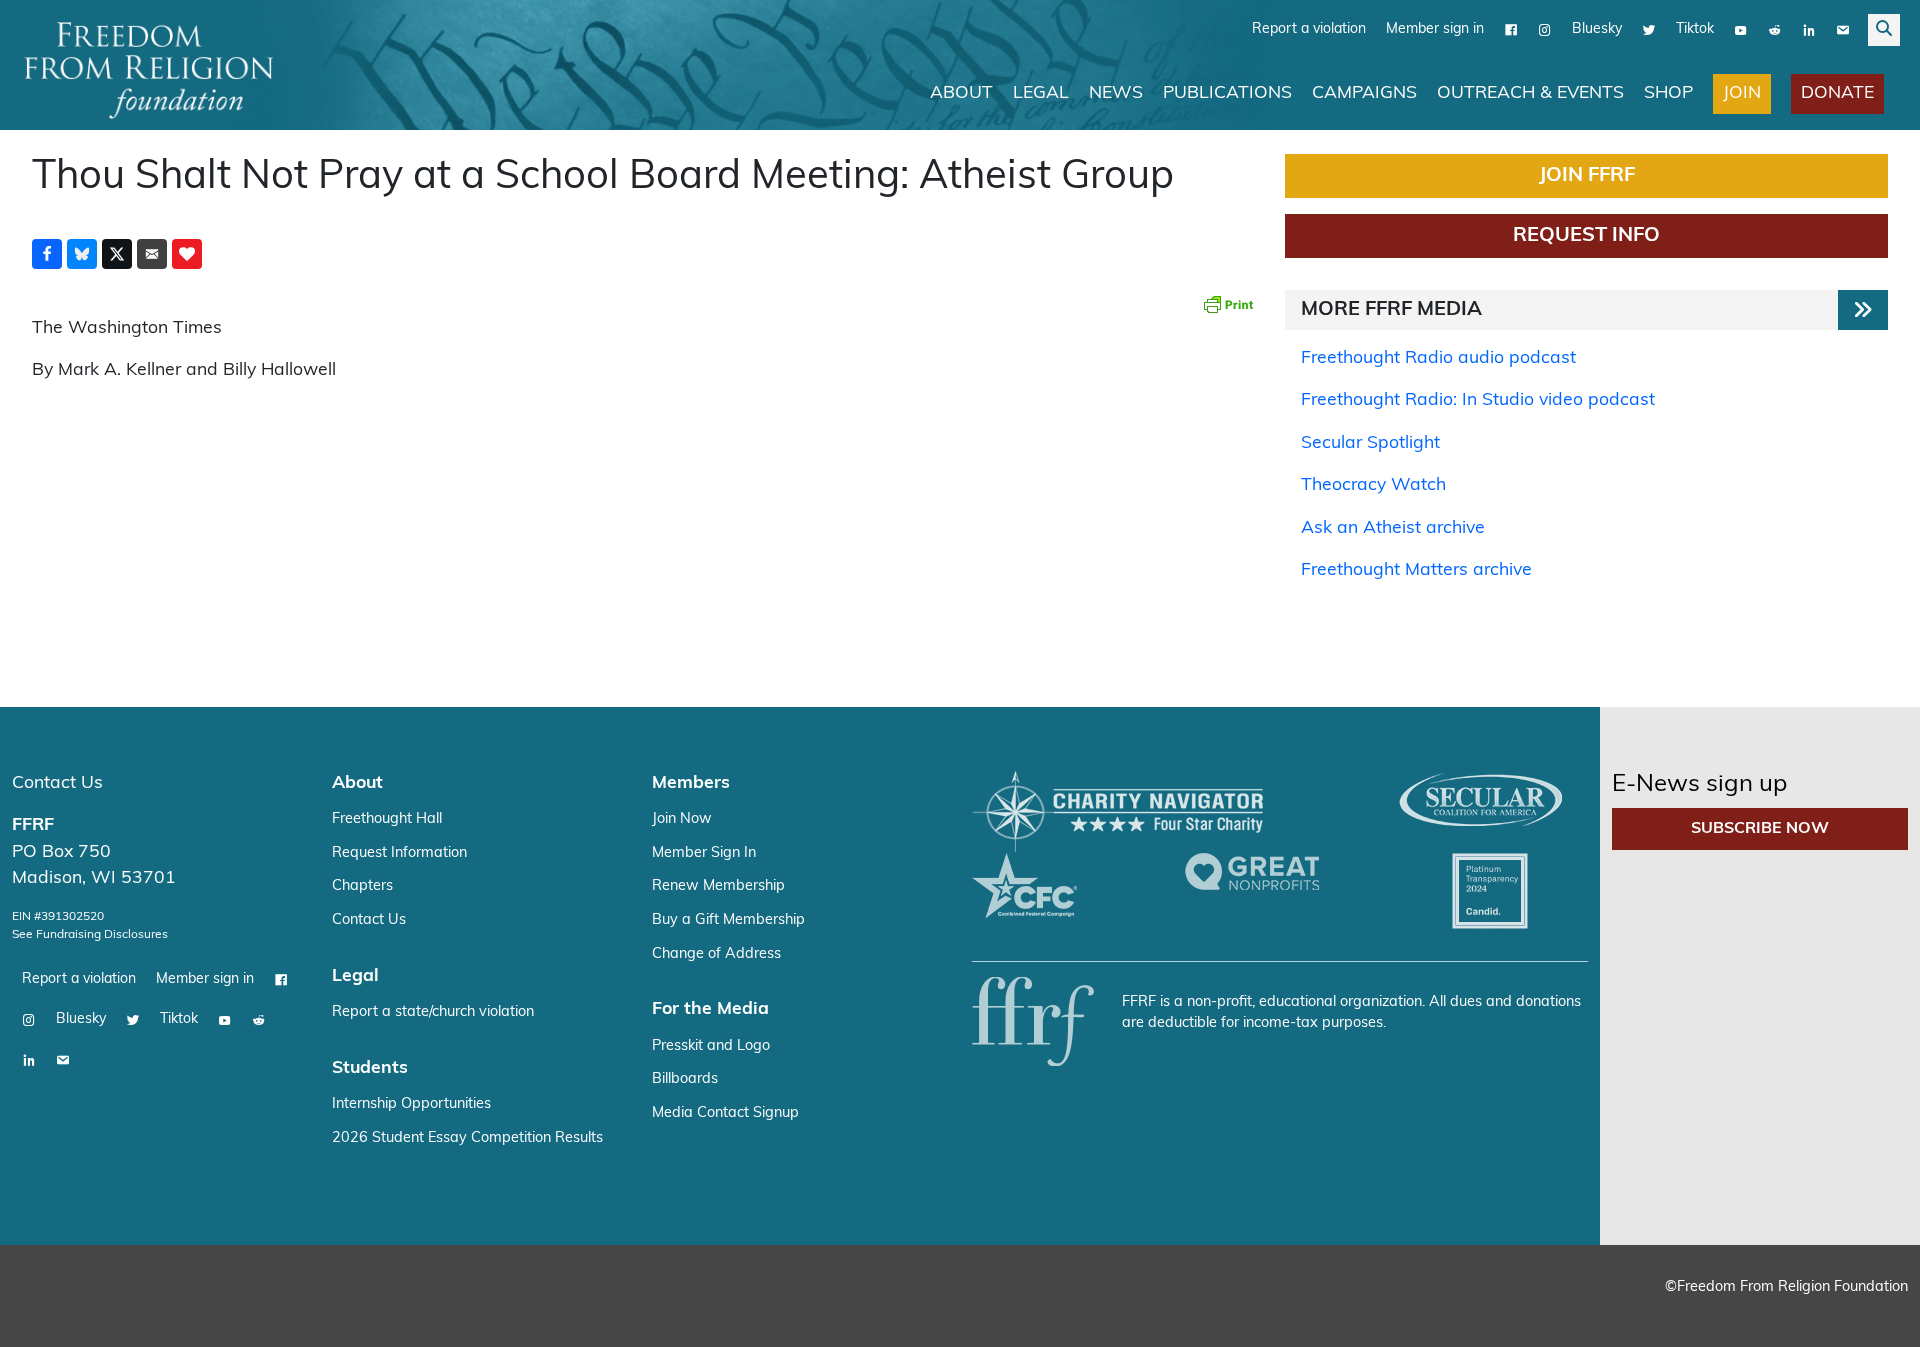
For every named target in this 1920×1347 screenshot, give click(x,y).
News (1116, 93)
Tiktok (1695, 29)
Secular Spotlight (1370, 443)
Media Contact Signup (725, 1113)
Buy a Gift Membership (728, 920)
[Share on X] (117, 254)
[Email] (1843, 30)
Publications (1227, 93)
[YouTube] (1741, 30)
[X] (1649, 30)
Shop (1668, 93)
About (961, 93)
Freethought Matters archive (1416, 570)
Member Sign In (704, 853)
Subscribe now (1760, 829)
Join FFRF (1587, 176)
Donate (1837, 93)
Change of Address (716, 954)
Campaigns (1364, 93)
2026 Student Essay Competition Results (467, 1138)
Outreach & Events (1530, 93)
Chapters (362, 886)
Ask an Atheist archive (1393, 528)
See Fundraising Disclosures (90, 935)
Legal (1041, 93)
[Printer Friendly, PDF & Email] (1228, 304)
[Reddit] (1775, 30)
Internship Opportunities (411, 1104)
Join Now (682, 819)
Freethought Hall (387, 819)
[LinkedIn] (1809, 30)
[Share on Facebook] (47, 254)
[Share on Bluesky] (82, 254)
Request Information (399, 853)
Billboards (685, 1079)
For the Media (710, 1009)
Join (1742, 93)
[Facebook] (1511, 30)
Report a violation (1309, 29)
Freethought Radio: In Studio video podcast (1478, 400)
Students (370, 1068)
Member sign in (1435, 29)
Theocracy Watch (1373, 485)
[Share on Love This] (187, 254)
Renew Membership (718, 886)
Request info (1586, 236)
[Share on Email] (152, 254)
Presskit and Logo (711, 1046)
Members (691, 783)
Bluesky (1597, 29)
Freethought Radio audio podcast (1438, 358)
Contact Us (57, 783)
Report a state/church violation (433, 1012)
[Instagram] (1545, 30)
